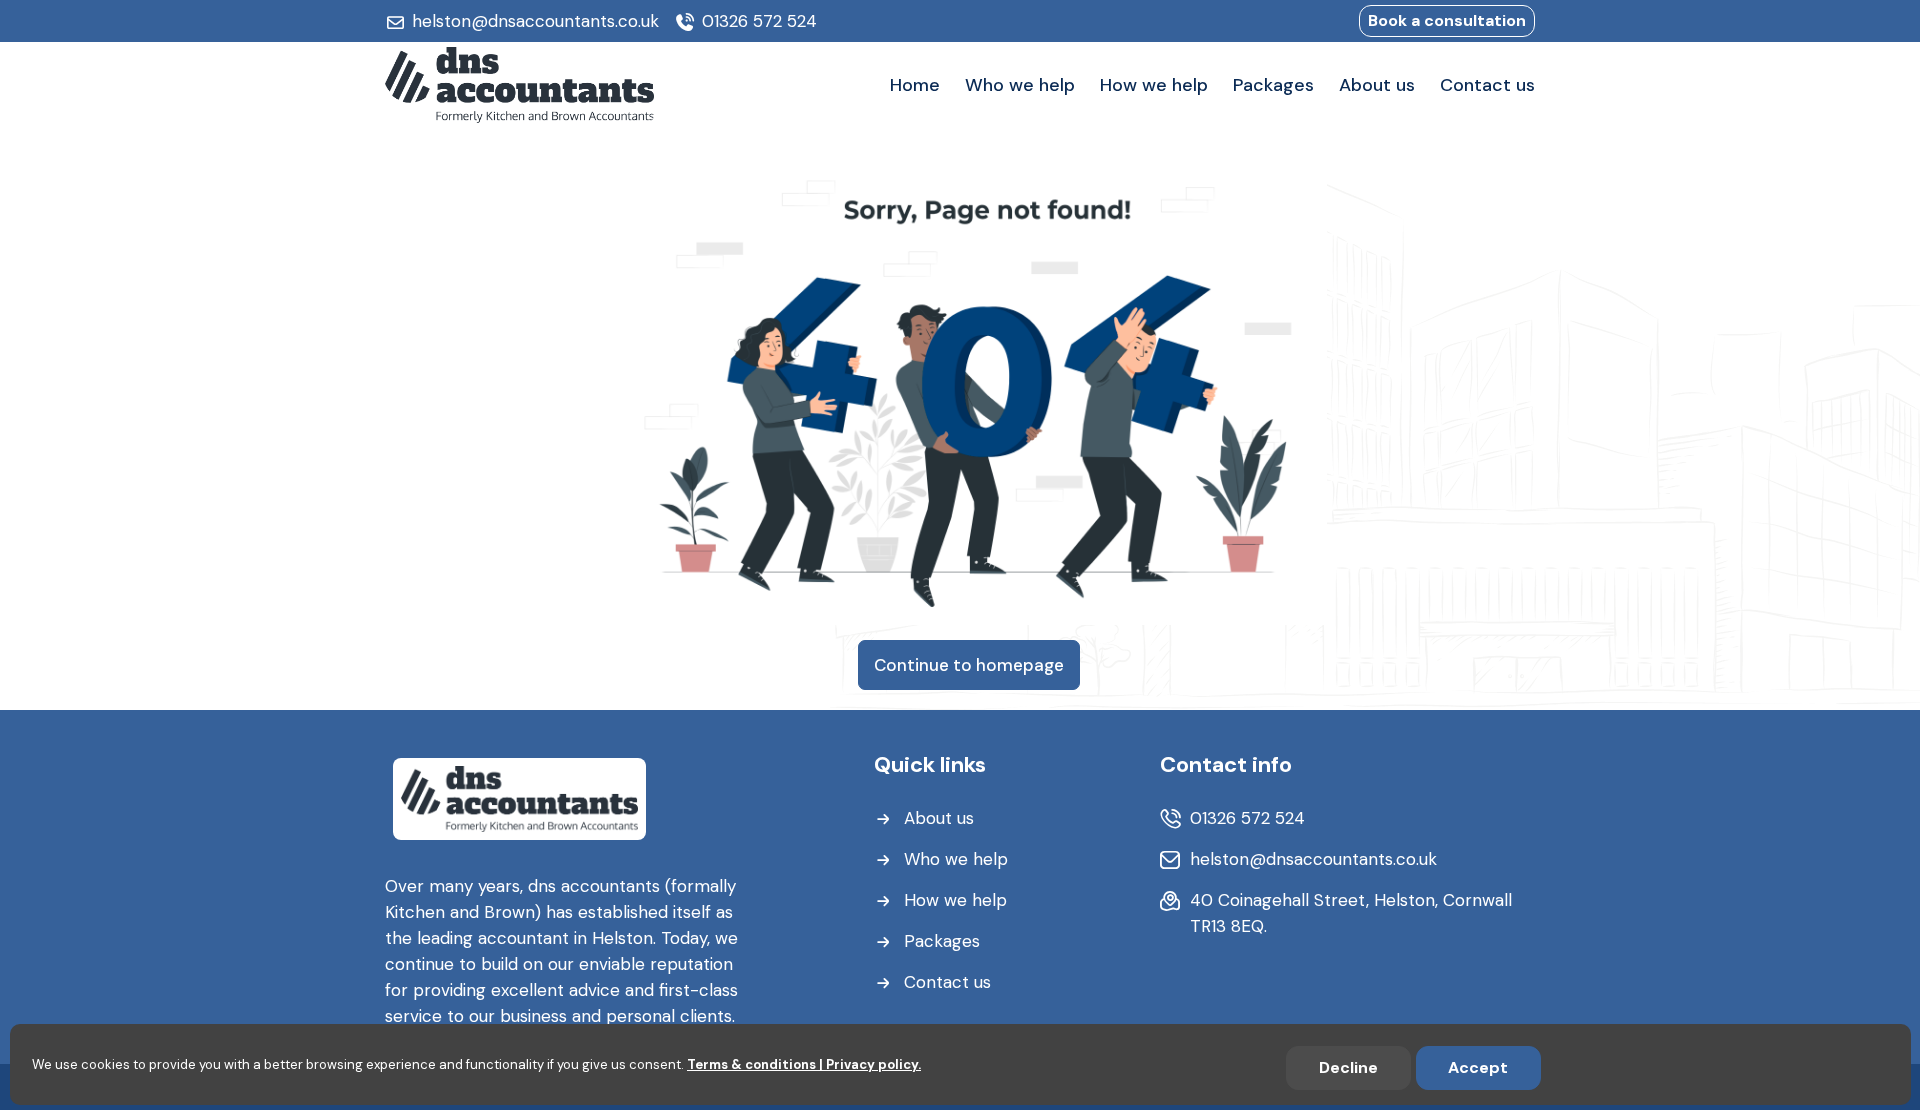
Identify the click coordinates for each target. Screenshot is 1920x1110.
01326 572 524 (759, 21)
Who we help (956, 859)
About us (939, 818)
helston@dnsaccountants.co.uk (535, 21)
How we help (955, 900)
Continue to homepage (969, 665)
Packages (942, 941)
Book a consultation (1447, 20)
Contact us (947, 982)
